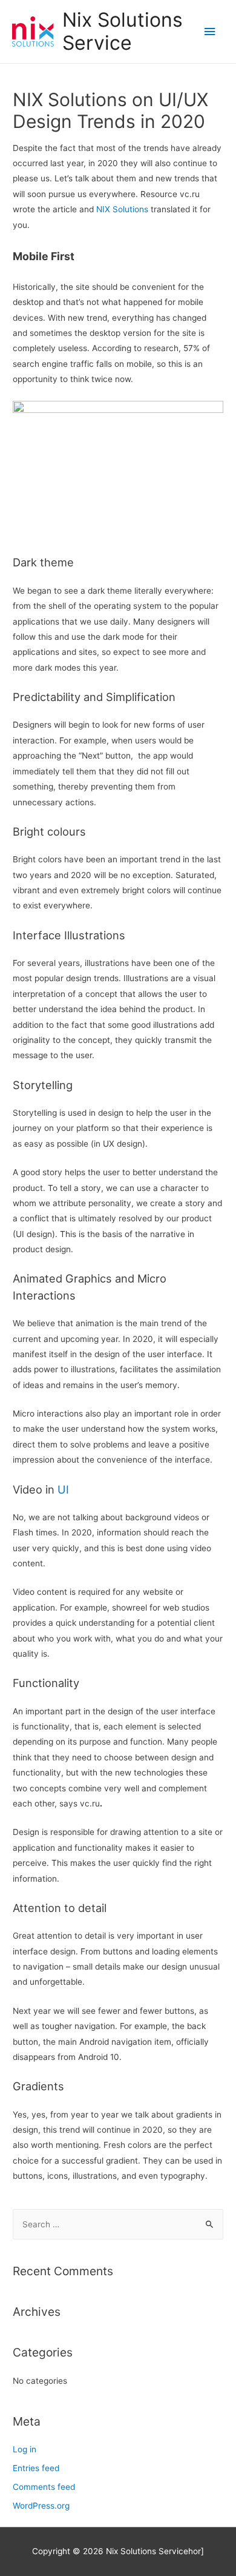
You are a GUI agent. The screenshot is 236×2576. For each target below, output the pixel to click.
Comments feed (44, 2487)
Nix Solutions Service (123, 31)
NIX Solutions (122, 209)
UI (63, 1489)
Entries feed (36, 2468)
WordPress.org (41, 2506)
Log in (25, 2449)
